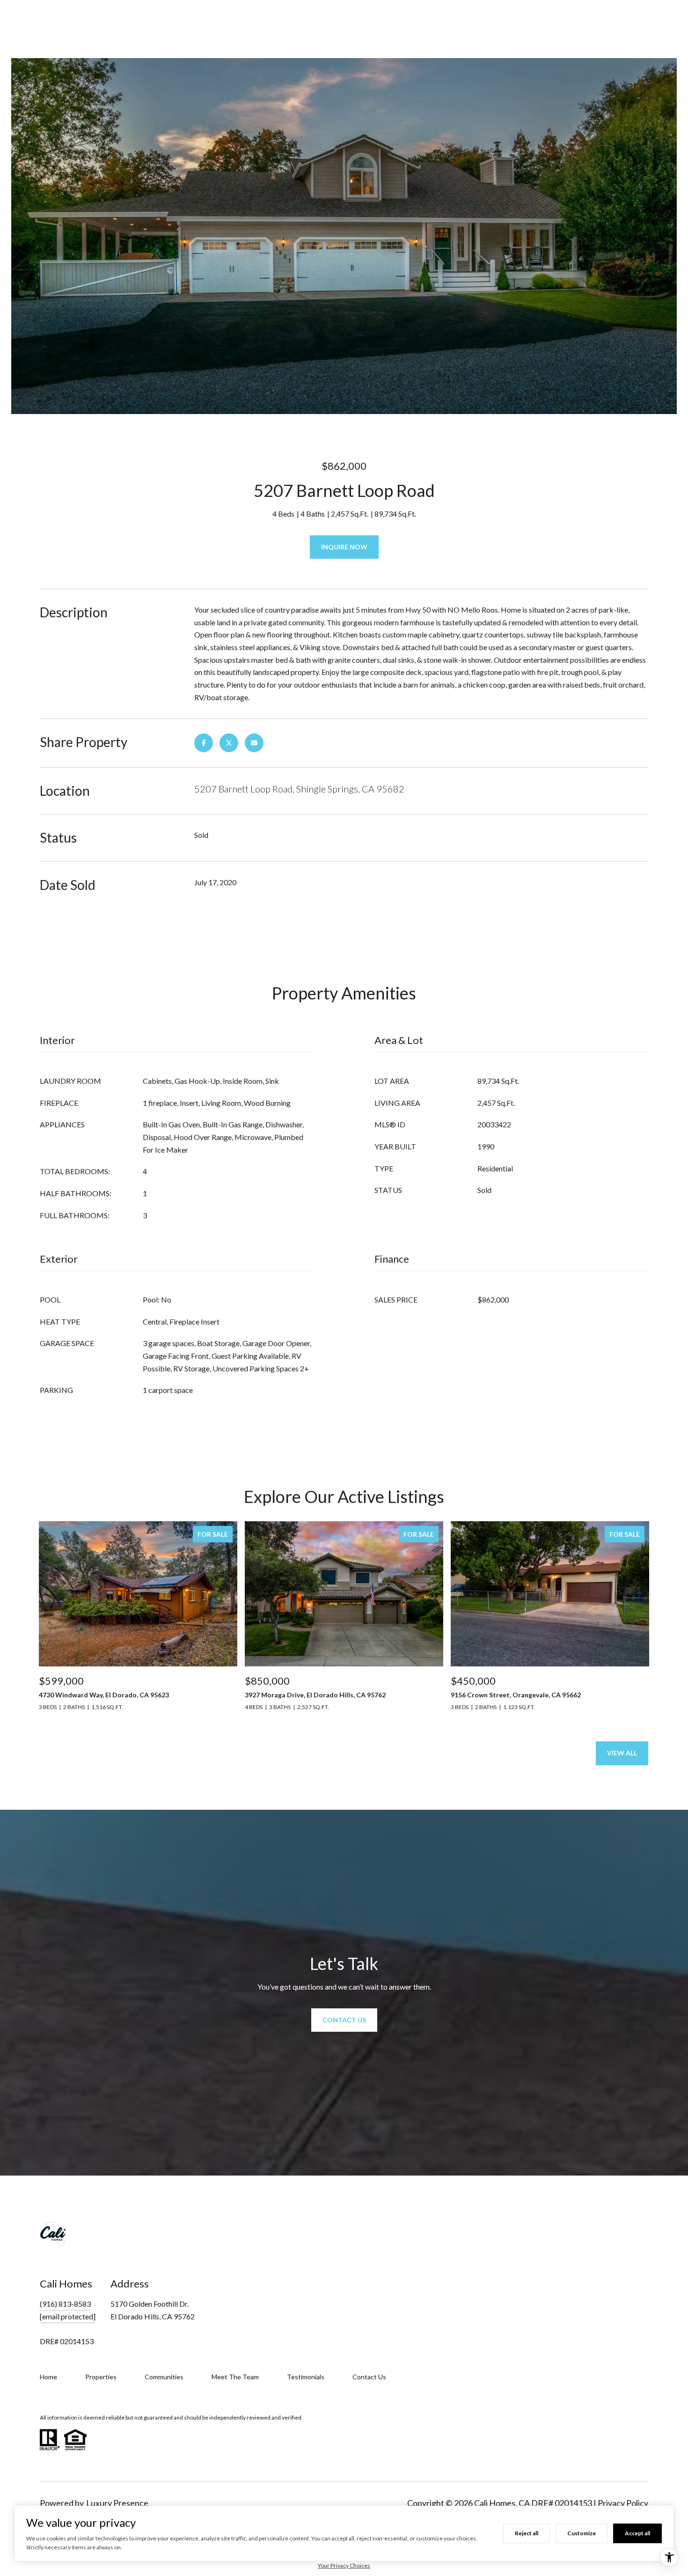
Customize (582, 2533)
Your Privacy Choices (344, 2565)
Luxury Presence (117, 2503)
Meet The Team (235, 2377)
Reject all (527, 2533)
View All (622, 1753)
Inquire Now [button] (344, 547)
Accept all (637, 2533)
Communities (164, 2377)
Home (48, 2377)
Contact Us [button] (344, 2020)
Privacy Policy (623, 2503)
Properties (101, 2377)
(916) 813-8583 (65, 2304)
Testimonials (306, 2377)
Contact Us (369, 2377)
